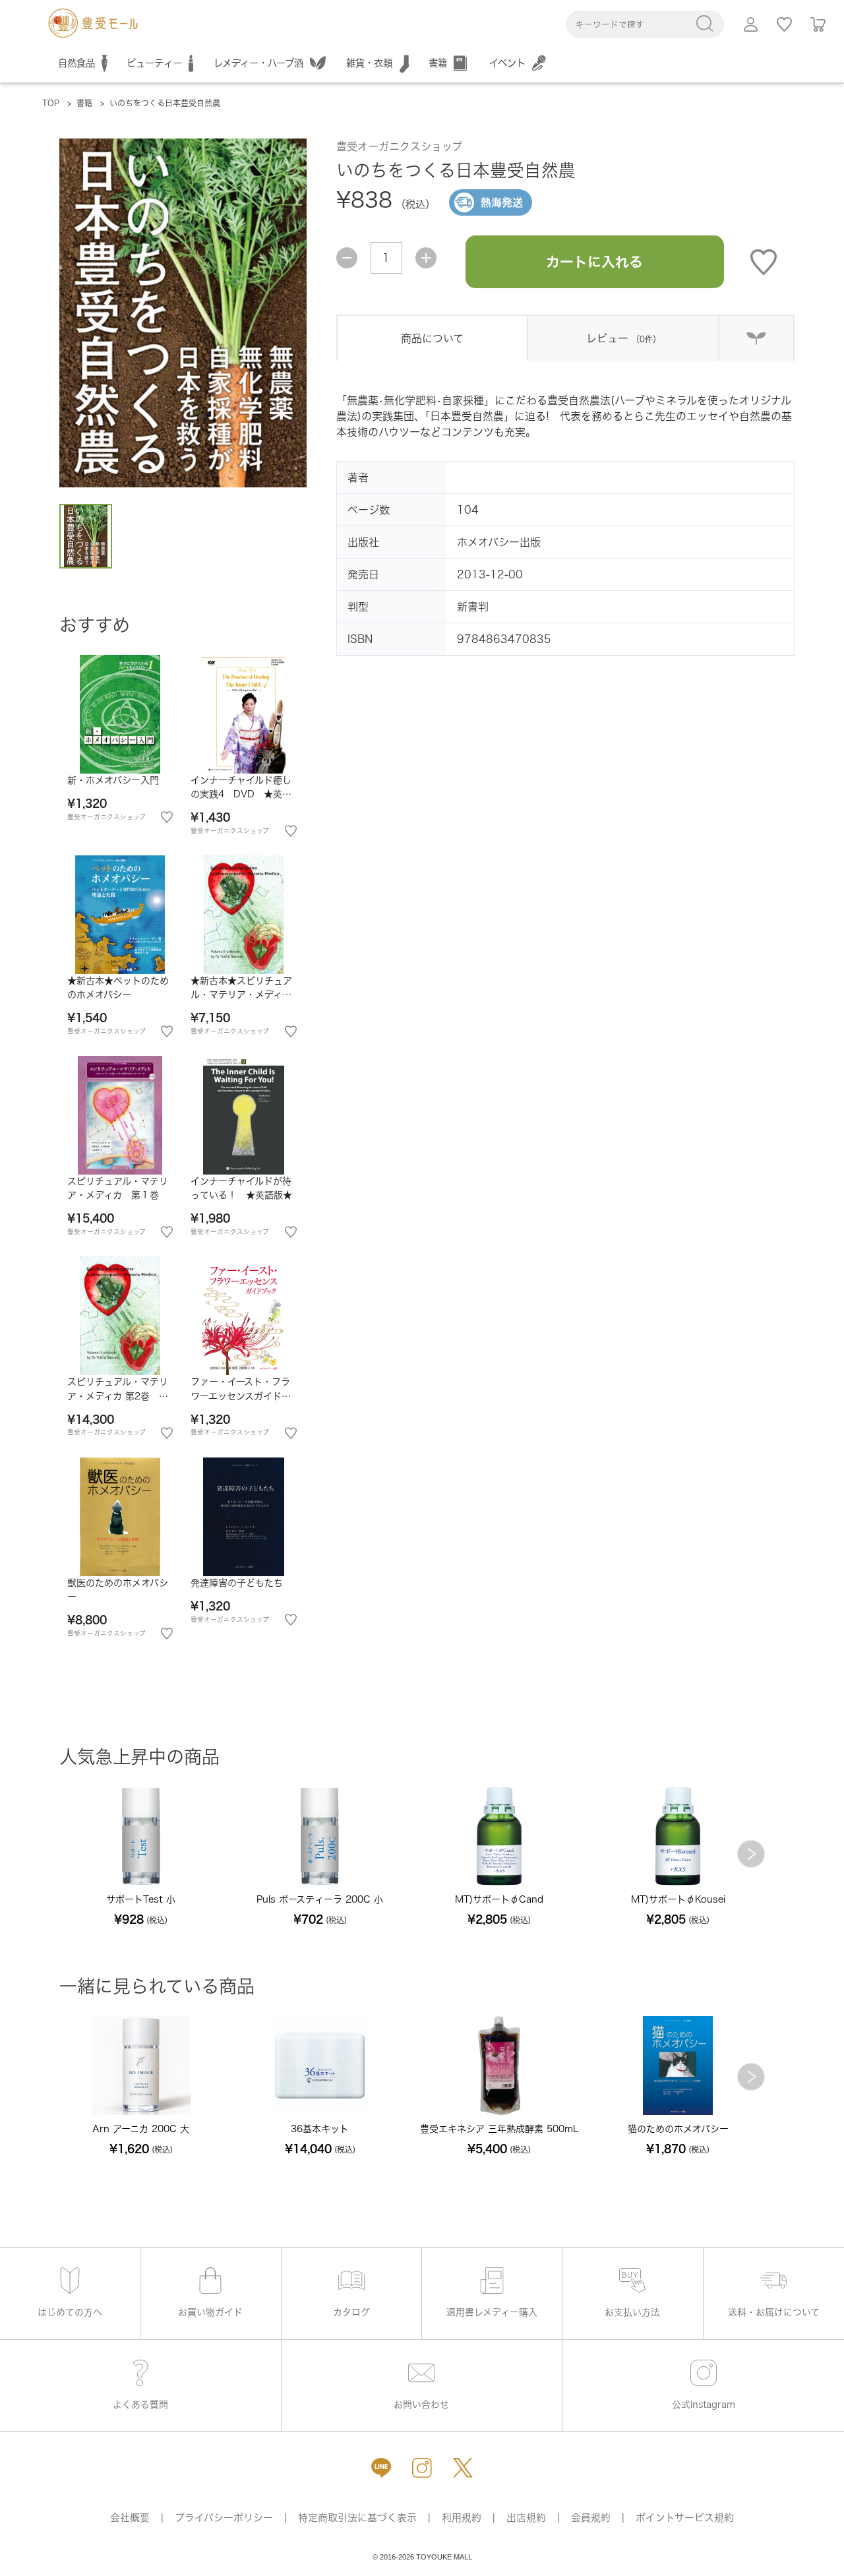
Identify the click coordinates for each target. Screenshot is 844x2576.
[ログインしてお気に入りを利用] (784, 24)
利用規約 (462, 2518)
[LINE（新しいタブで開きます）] (381, 2468)
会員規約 (591, 2518)
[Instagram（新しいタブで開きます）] (422, 2468)
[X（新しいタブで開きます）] (463, 2468)
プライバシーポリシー (224, 2518)
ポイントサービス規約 (685, 2518)
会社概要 (130, 2518)
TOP (51, 103)
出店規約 (526, 2518)
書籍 (84, 103)
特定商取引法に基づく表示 (357, 2518)
